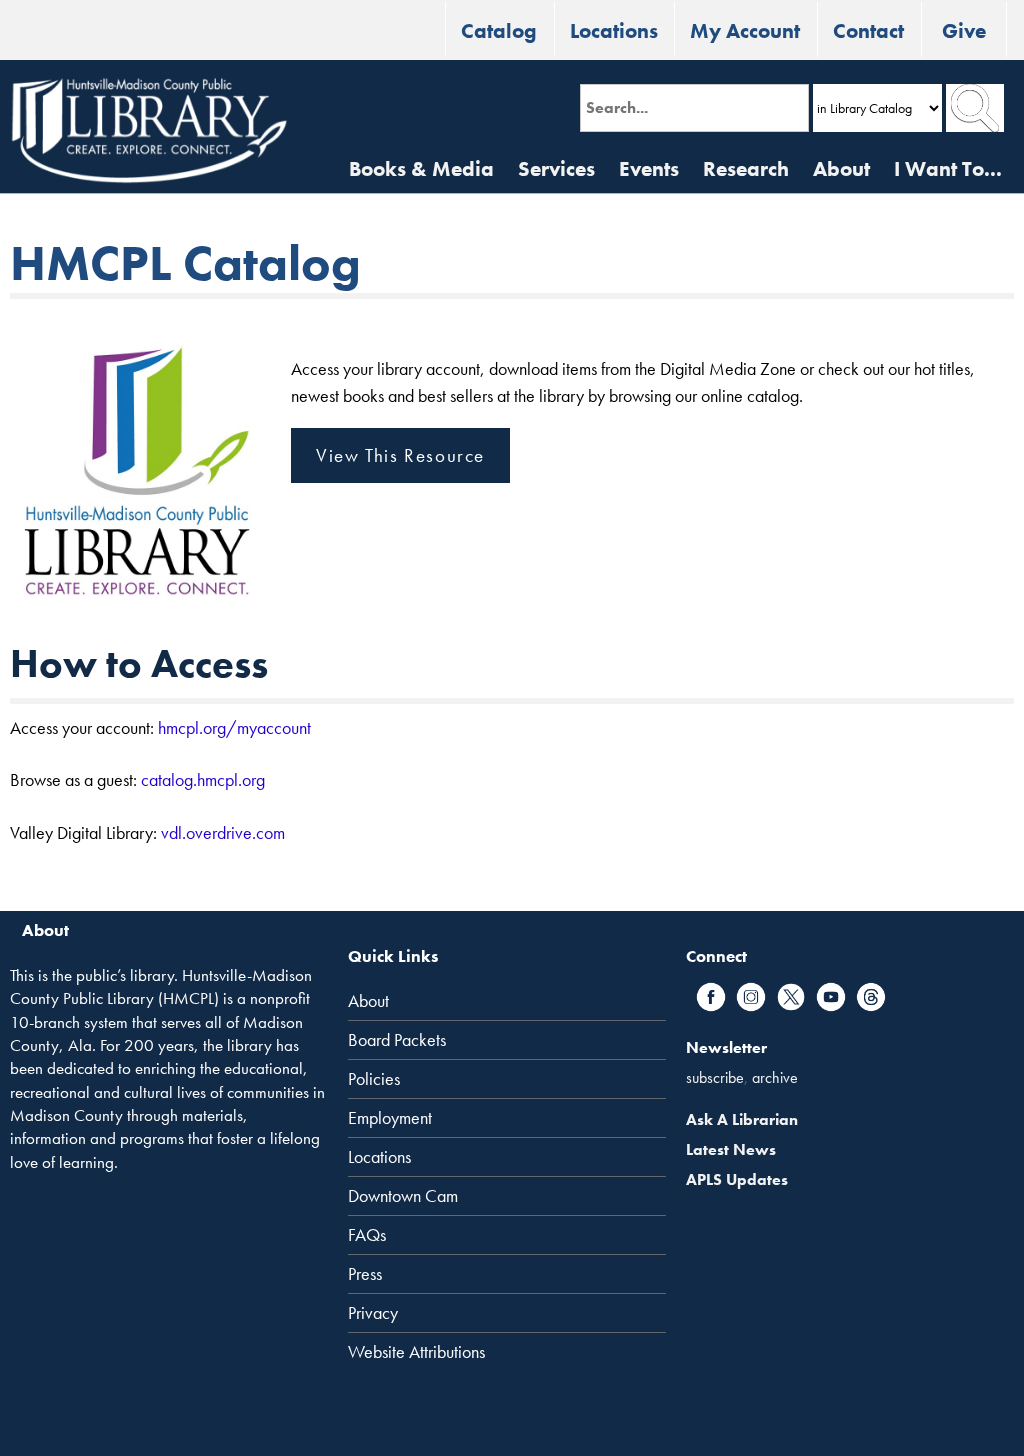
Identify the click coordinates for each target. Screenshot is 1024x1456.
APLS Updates (737, 1179)
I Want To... (948, 168)
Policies (374, 1079)
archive (775, 1077)
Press (365, 1274)
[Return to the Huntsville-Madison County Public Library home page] (149, 130)
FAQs (367, 1235)
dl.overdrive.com (227, 832)
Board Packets (397, 1040)
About (841, 168)
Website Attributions (416, 1352)
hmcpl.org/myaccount (234, 727)
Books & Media (421, 168)
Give (964, 30)
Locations (614, 30)
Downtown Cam (403, 1196)
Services (556, 168)
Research (746, 168)
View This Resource (400, 455)
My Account (745, 30)
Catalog (499, 30)
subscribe (715, 1077)
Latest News (731, 1149)
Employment (390, 1118)
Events (649, 168)
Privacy (373, 1313)
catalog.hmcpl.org (203, 779)
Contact (868, 30)
